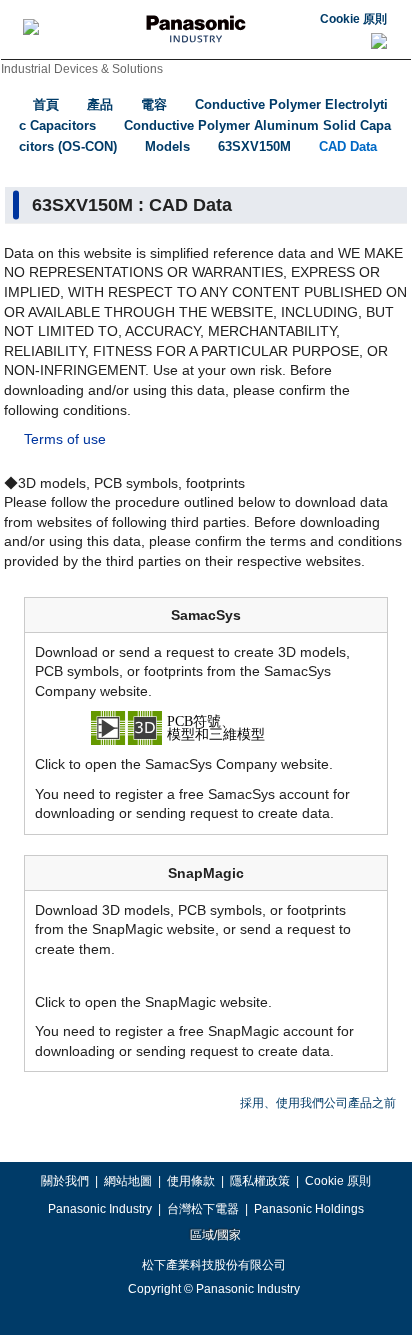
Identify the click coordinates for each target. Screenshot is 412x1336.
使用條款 (191, 1181)
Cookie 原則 (353, 19)
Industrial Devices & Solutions (82, 69)
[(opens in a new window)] (206, 727)
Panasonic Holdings (309, 1209)
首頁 (46, 104)
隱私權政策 (260, 1181)
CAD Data (348, 146)
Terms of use (65, 439)
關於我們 (65, 1181)
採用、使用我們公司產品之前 (318, 1103)
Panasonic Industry (100, 1209)
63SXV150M (254, 146)
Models (167, 146)
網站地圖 (128, 1181)
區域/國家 (214, 1235)
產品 (100, 104)
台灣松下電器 (203, 1209)
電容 (154, 104)
